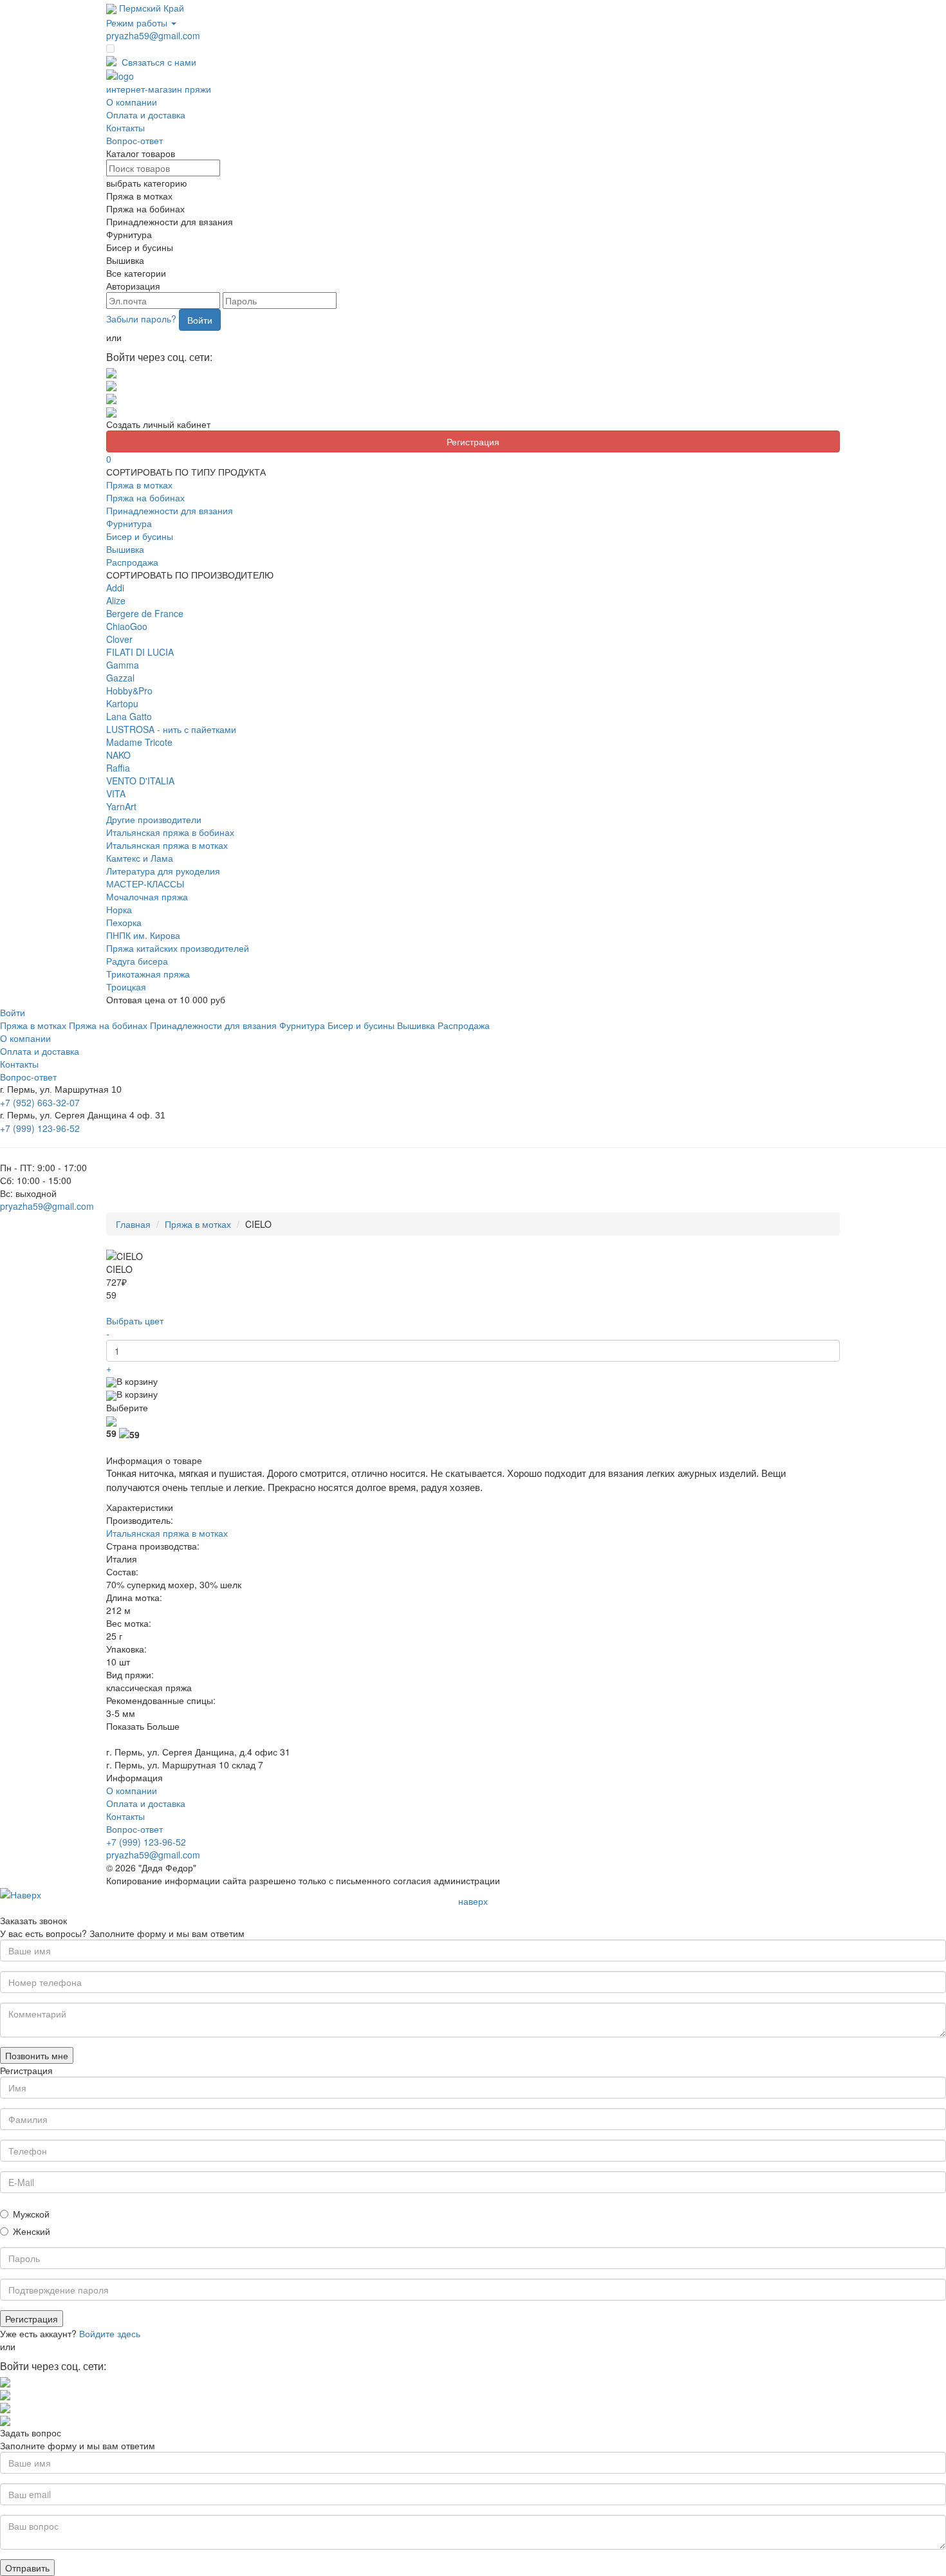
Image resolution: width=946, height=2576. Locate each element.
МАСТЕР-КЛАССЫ (145, 884)
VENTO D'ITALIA (140, 781)
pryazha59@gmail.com (153, 35)
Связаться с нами (159, 62)
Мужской (31, 2214)
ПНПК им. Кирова (143, 935)
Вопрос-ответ (134, 140)
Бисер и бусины (140, 536)
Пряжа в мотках (139, 485)
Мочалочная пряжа (147, 896)
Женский (32, 2231)
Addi (115, 588)
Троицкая (126, 987)
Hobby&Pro (129, 690)
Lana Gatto (129, 716)
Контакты (125, 127)
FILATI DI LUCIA (140, 652)
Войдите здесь (110, 2333)
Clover (119, 639)
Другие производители (154, 819)
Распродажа (132, 562)
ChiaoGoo (127, 626)
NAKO (118, 755)
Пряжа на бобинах (145, 497)
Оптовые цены (157, 49)
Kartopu (122, 703)
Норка (119, 909)
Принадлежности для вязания (170, 510)
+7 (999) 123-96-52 (40, 1128)
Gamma (123, 665)
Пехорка (124, 922)
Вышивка (125, 549)
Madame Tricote (139, 742)
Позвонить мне (37, 2055)
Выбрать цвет (135, 1320)
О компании (132, 102)
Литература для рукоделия (163, 871)
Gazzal (120, 678)
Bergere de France (145, 613)
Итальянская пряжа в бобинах (170, 832)
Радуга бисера (137, 961)
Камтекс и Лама (140, 858)
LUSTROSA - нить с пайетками (171, 729)
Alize (116, 600)
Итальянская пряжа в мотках (167, 845)
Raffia (118, 768)
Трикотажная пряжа (148, 974)
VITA (116, 793)
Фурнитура (129, 523)
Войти (200, 320)
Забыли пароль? (141, 319)
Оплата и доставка (146, 115)
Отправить (27, 2568)
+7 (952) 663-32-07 (40, 1102)
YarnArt (121, 806)
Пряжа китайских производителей (178, 948)
